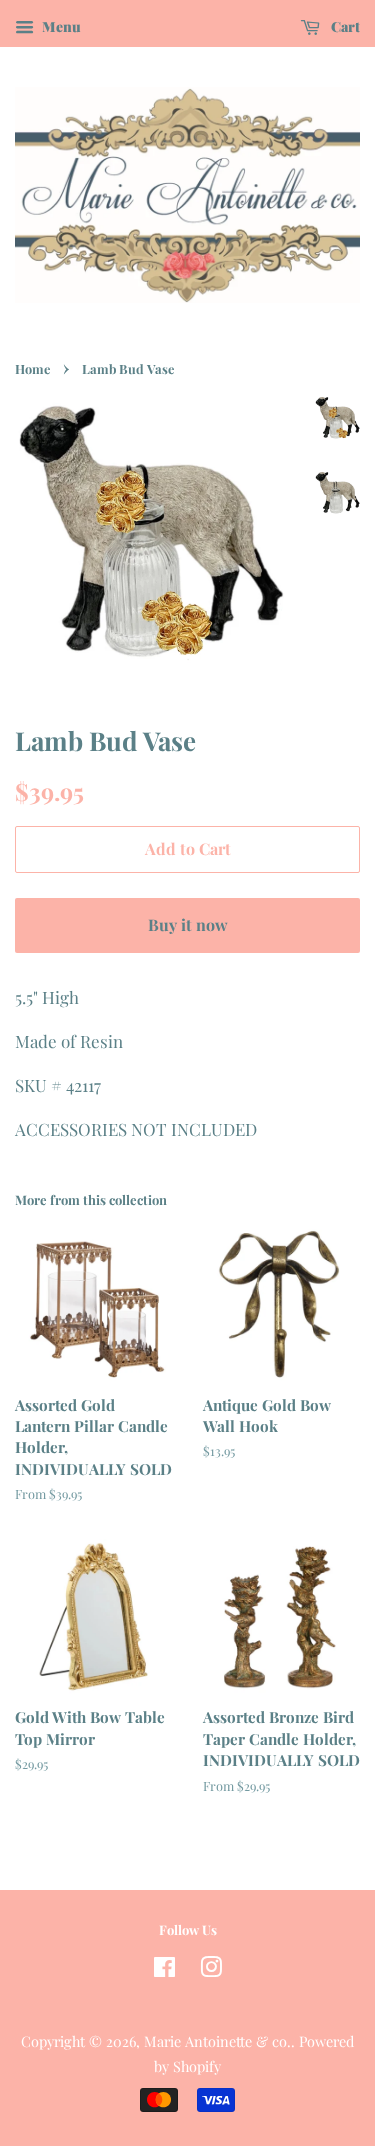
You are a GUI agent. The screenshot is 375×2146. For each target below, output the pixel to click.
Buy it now (188, 924)
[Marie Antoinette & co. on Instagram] (211, 1970)
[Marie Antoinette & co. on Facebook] (164, 1970)
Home (32, 368)
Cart (344, 26)
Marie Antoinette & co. (217, 2041)
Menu (60, 26)
